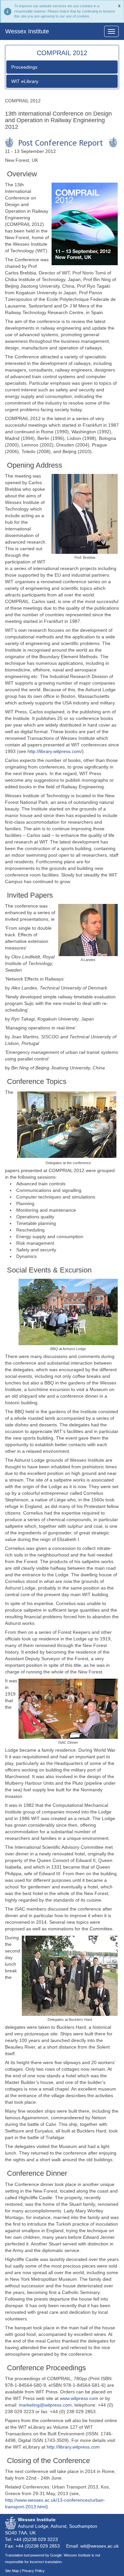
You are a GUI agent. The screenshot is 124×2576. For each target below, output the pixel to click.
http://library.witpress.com (73, 2447)
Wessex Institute (27, 31)
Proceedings (24, 67)
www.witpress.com (79, 2398)
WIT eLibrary (25, 81)
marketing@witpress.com (45, 2405)
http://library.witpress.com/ (55, 751)
